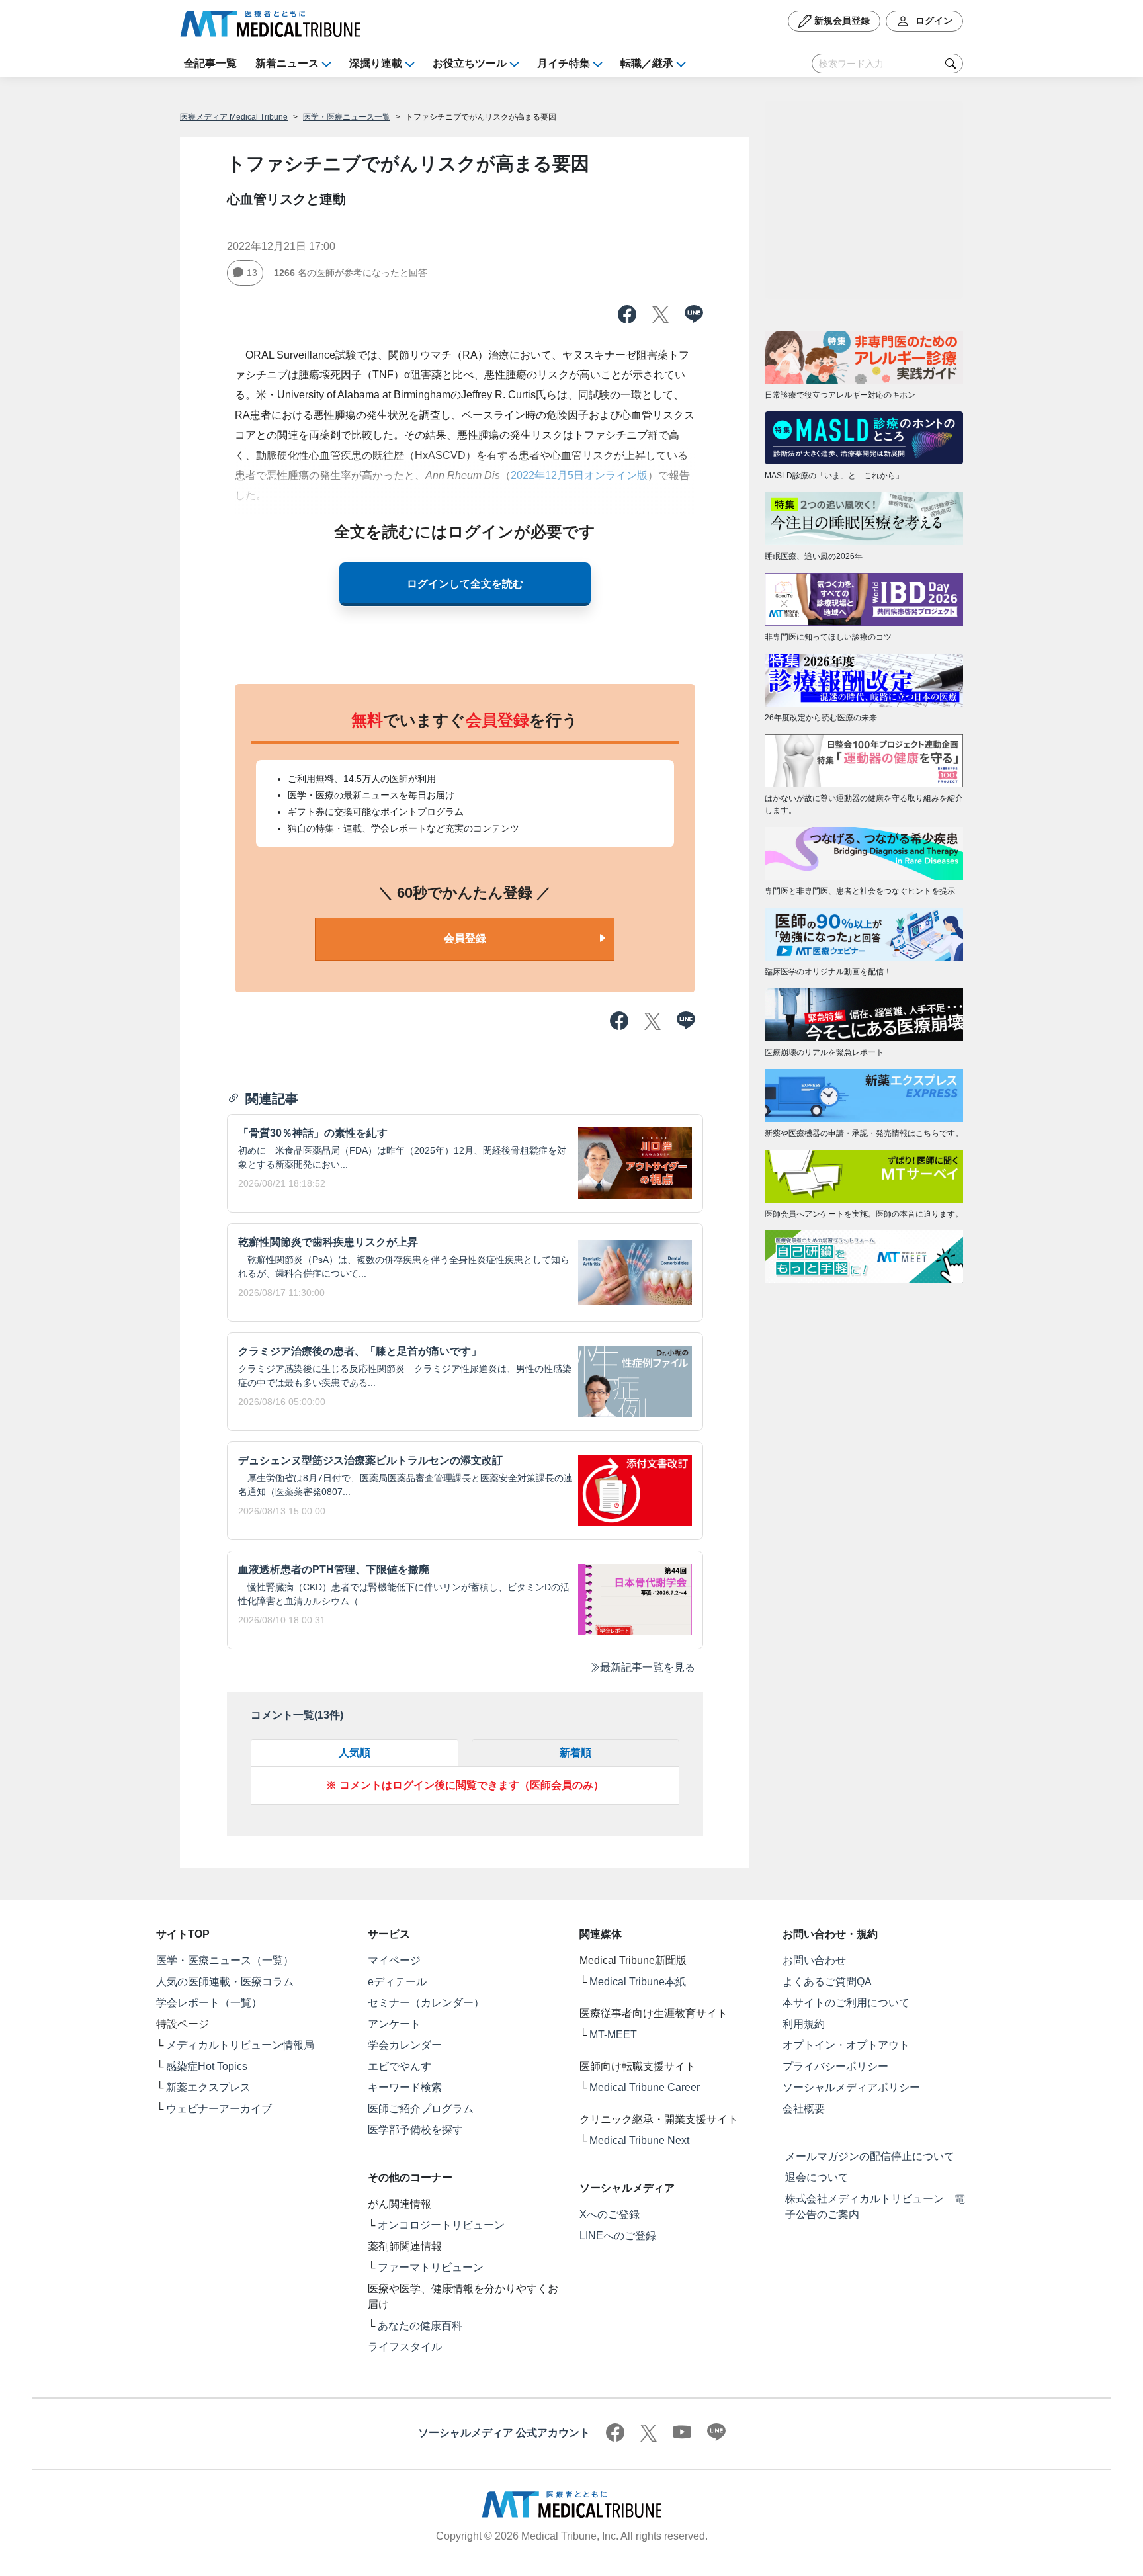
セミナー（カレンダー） (426, 2003)
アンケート (394, 2024)
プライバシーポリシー (835, 2066)
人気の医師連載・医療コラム (225, 1982)
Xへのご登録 (610, 2214)
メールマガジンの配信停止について (870, 2156)
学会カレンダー (405, 2045)
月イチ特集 (564, 63)
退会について (817, 2177)
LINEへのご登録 (618, 2236)
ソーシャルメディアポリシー (851, 2087)
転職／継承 (647, 63)
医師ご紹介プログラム (421, 2109)
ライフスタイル (405, 2347)
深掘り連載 (376, 63)
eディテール (397, 1982)
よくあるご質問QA (827, 1982)
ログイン (933, 21)
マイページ (394, 1960)
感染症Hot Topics (207, 2066)
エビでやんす (400, 2066)
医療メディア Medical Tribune (234, 117)
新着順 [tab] (575, 1753)
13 (252, 273)
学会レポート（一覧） (209, 2003)
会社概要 (804, 2109)
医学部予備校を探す (415, 2130)
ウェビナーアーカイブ (219, 2109)
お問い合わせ (814, 1960)
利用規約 (804, 2024)
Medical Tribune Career (645, 2087)
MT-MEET (613, 2035)
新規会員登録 (841, 21)
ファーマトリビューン (431, 2267)
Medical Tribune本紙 (638, 1982)
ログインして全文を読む (465, 584)
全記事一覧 (210, 63)
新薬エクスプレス (208, 2087)
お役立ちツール (470, 63)
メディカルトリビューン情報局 (240, 2045)
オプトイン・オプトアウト (846, 2045)
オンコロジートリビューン (441, 2225)
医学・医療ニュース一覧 (347, 117)
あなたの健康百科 (420, 2326)
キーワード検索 (405, 2087)
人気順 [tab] (355, 1753)
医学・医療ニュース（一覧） (225, 1960)
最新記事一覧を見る (648, 1667)
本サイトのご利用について (846, 2003)
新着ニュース (287, 63)
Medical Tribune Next (639, 2140)
